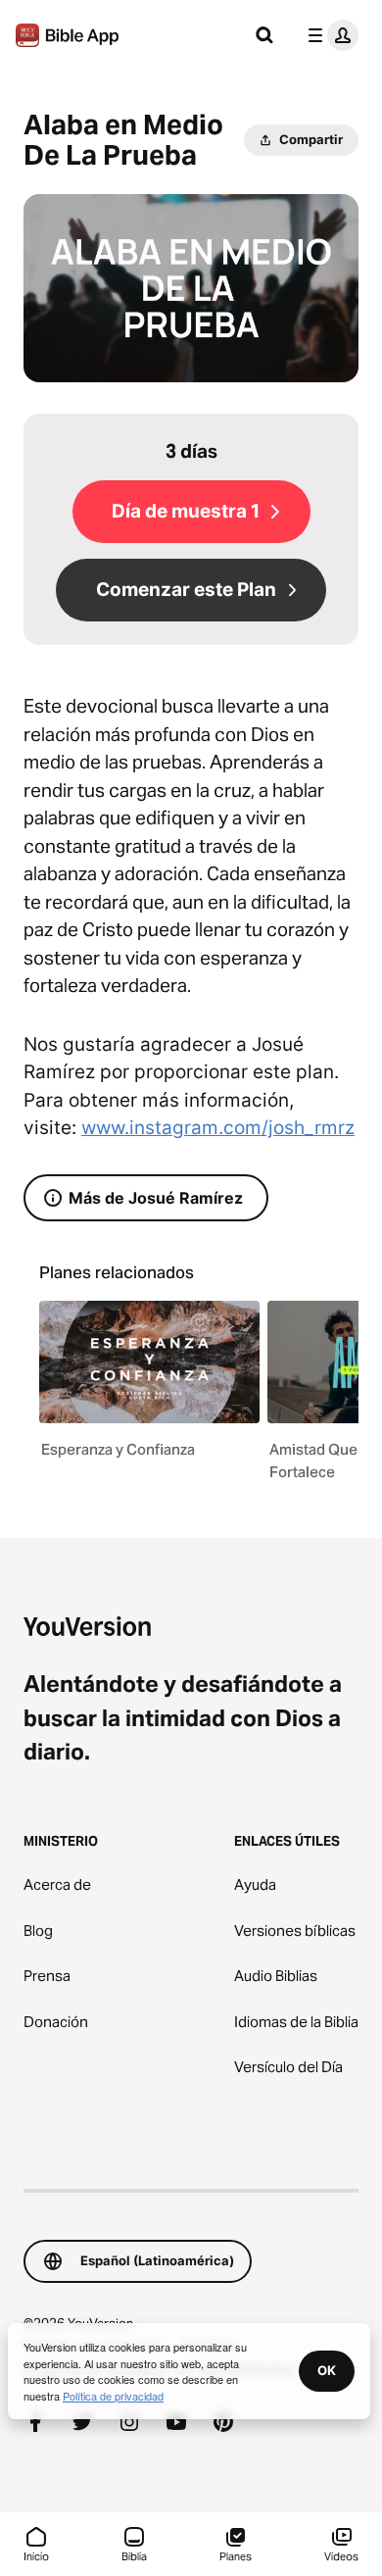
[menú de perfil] (329, 35)
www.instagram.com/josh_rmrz (218, 1128)
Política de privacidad (113, 2396)
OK (327, 2370)
